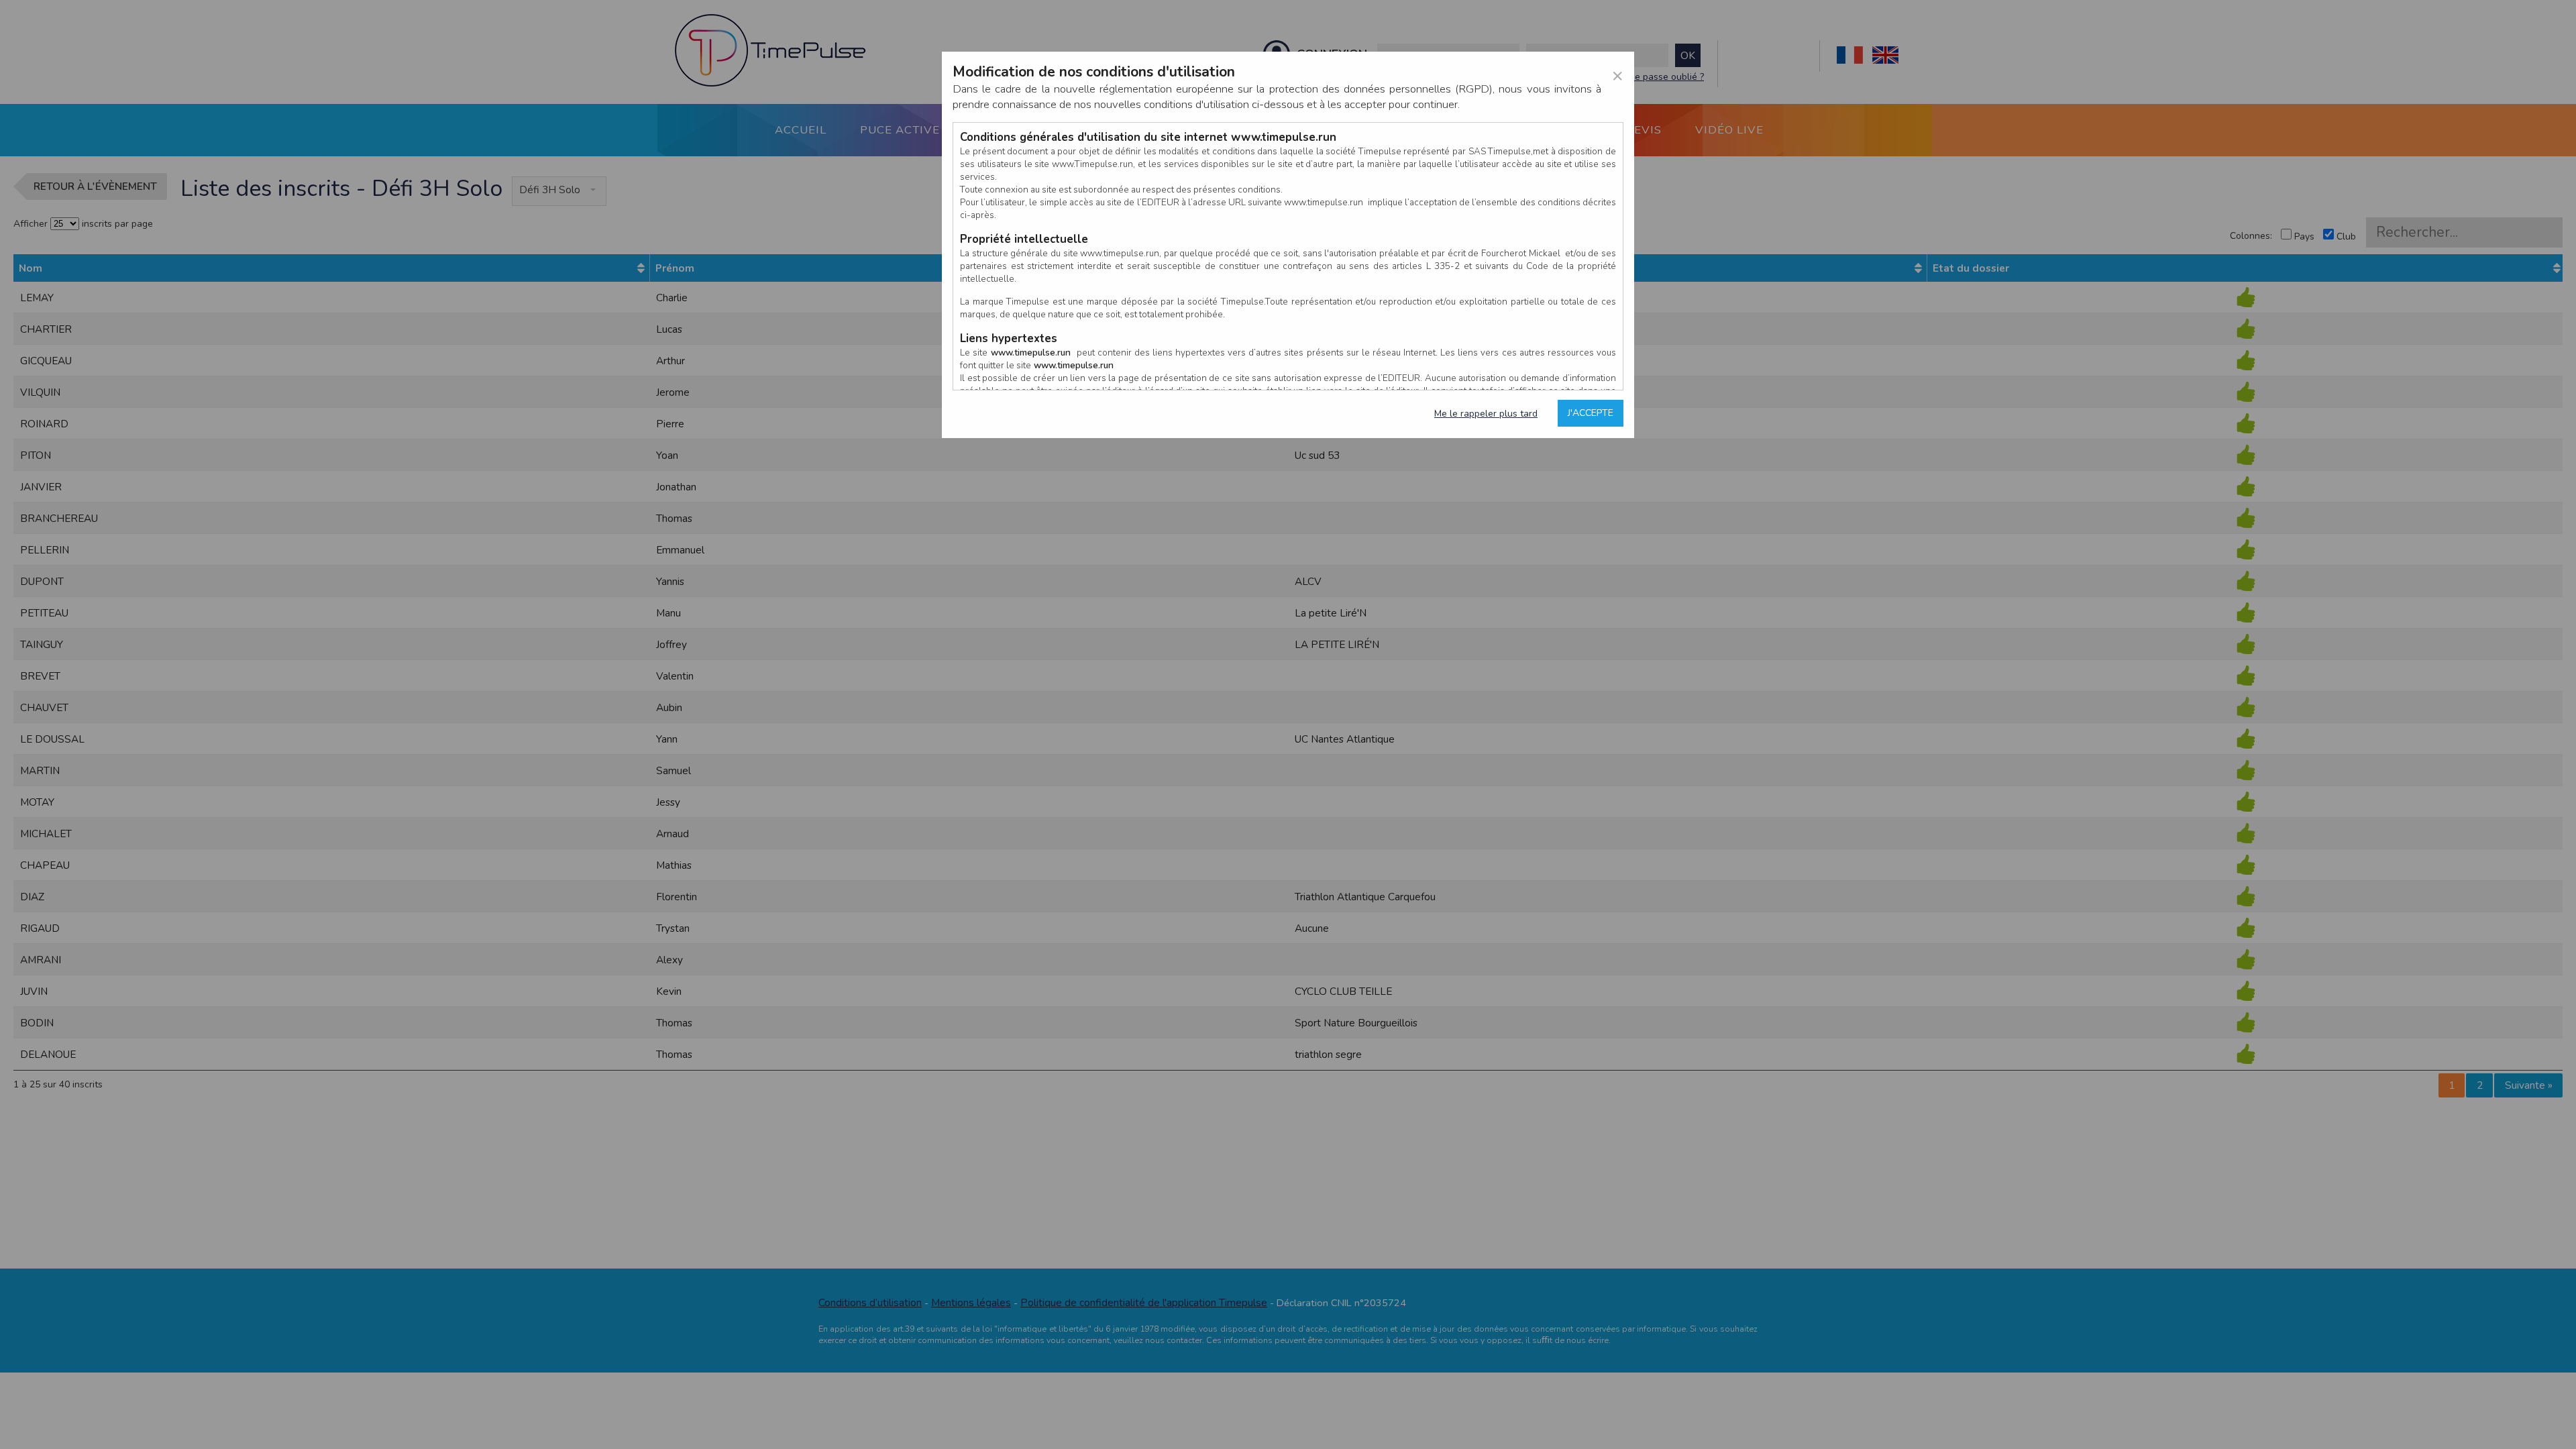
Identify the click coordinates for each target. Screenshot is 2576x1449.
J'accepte (1591, 413)
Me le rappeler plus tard (1486, 414)
